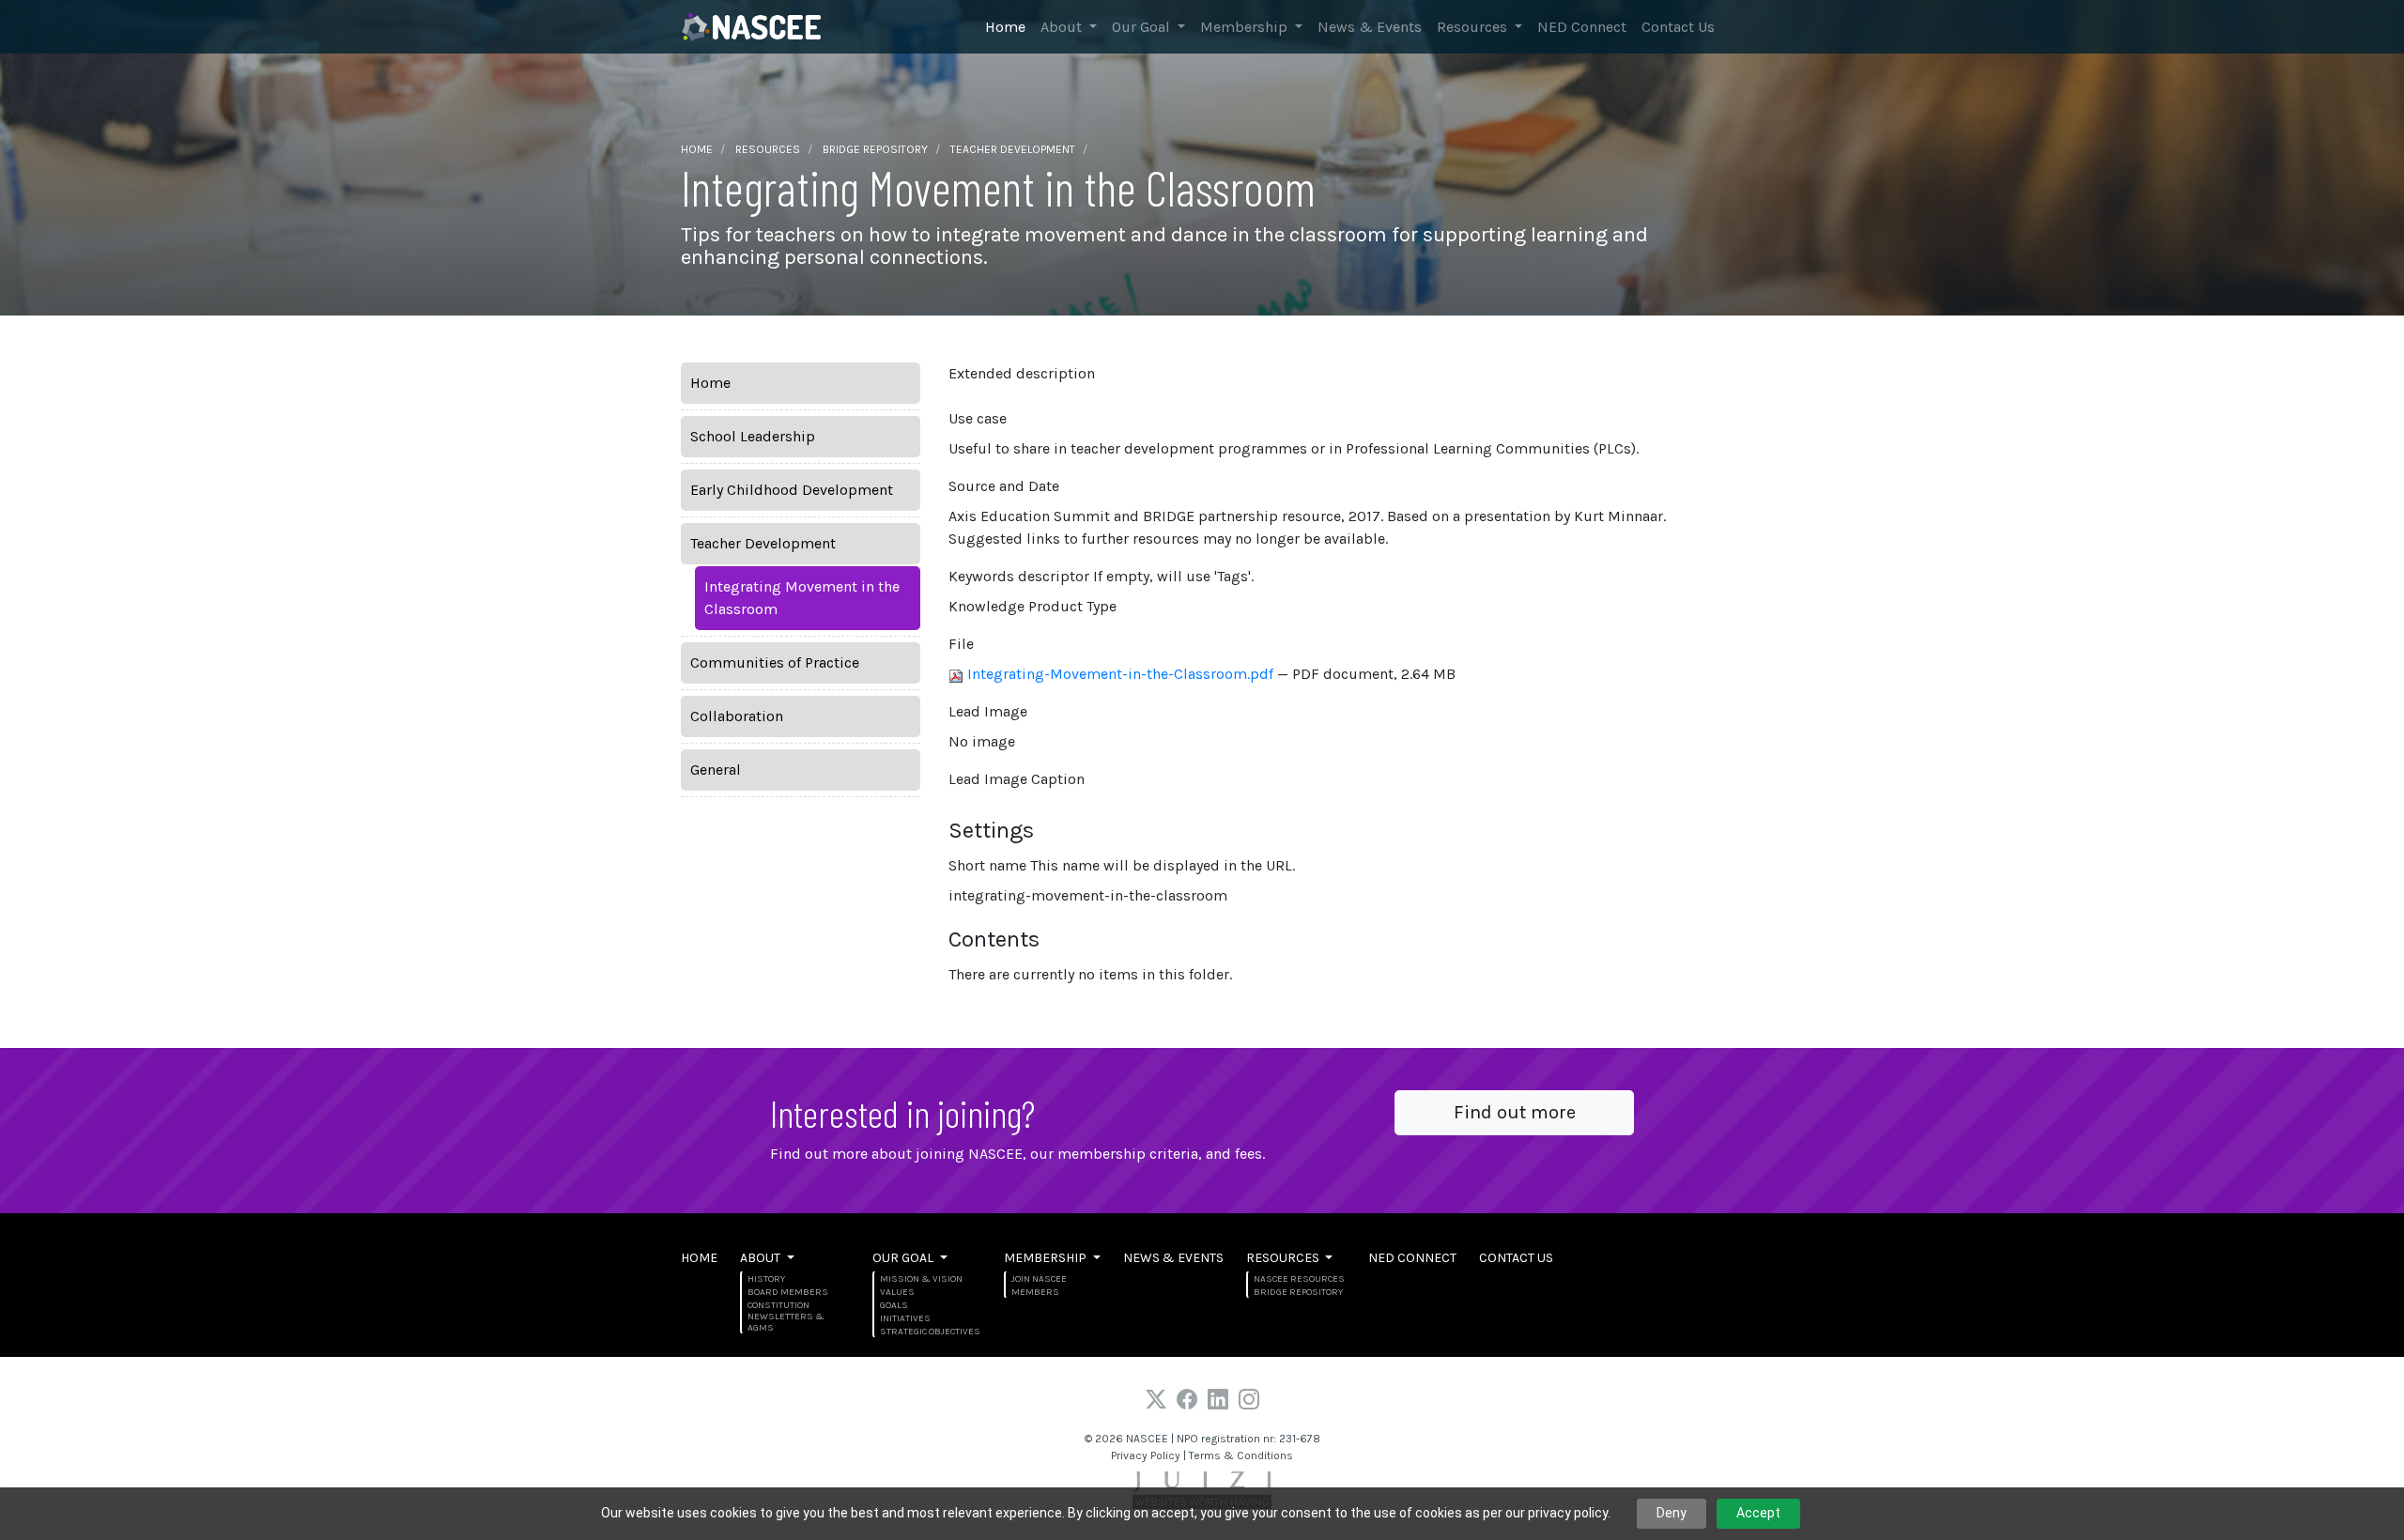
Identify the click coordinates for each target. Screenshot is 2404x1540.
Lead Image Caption (1017, 779)
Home (1005, 27)
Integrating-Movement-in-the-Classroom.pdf (1120, 674)
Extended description (1022, 373)
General (716, 770)
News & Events (1370, 27)
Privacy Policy (1146, 1455)
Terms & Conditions (1241, 1455)
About (1063, 27)
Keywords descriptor (1101, 576)
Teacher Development (1013, 149)
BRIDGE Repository (875, 149)
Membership (1246, 27)
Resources (1474, 27)
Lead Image (988, 711)
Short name (1122, 865)
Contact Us (1678, 27)
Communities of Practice (775, 662)
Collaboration (737, 716)
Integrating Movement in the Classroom (802, 598)
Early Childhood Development (792, 490)
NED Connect (1582, 27)
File (961, 644)
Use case (978, 418)
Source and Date (1004, 486)
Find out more (1515, 1112)
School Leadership (753, 436)
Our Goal (1143, 27)
